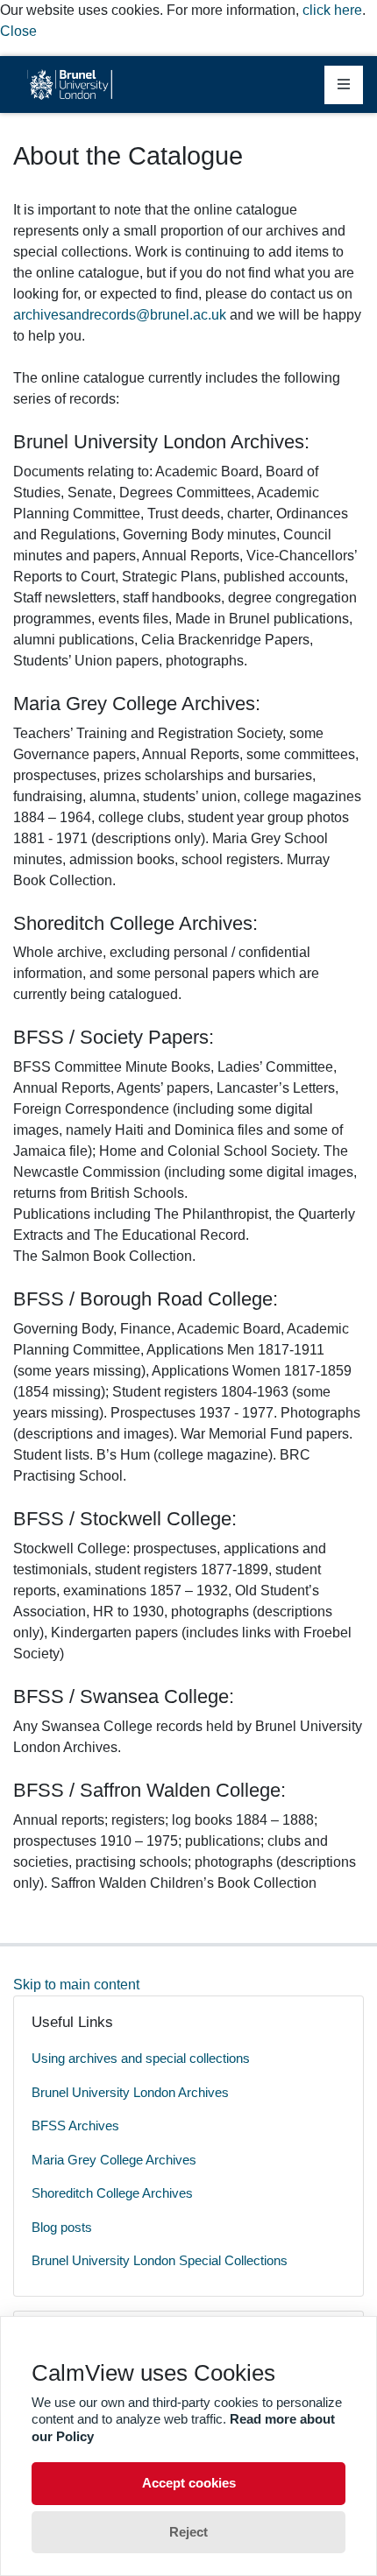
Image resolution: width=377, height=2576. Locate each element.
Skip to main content (76, 1985)
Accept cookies (189, 2483)
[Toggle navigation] (344, 85)
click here (332, 10)
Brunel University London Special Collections (160, 2260)
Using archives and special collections (141, 2058)
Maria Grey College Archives (114, 2160)
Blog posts (62, 2227)
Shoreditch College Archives (112, 2193)
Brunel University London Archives (130, 2092)
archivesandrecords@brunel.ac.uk (120, 315)
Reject (188, 2532)
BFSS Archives (75, 2126)
